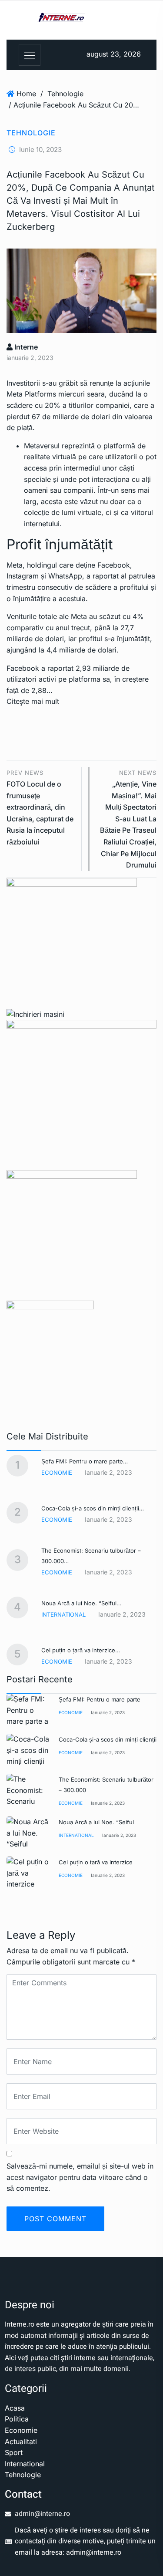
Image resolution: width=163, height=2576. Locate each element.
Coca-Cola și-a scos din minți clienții (108, 1739)
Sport (14, 2452)
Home (26, 94)
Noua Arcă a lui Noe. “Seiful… (81, 1603)
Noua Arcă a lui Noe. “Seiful (96, 1822)
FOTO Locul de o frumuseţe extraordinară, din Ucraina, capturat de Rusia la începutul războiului (40, 808)
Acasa (15, 2408)
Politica (17, 2419)
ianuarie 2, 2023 (108, 1712)
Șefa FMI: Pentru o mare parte (100, 1699)
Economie (57, 1473)
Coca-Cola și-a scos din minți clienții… (93, 1508)
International (63, 1614)
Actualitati (21, 2441)
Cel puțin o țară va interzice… (81, 1650)
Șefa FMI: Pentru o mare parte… (85, 1461)
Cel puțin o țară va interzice (96, 1862)
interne (25, 347)
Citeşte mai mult (33, 701)
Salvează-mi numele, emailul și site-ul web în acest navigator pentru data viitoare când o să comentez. (80, 2177)
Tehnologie (65, 94)
